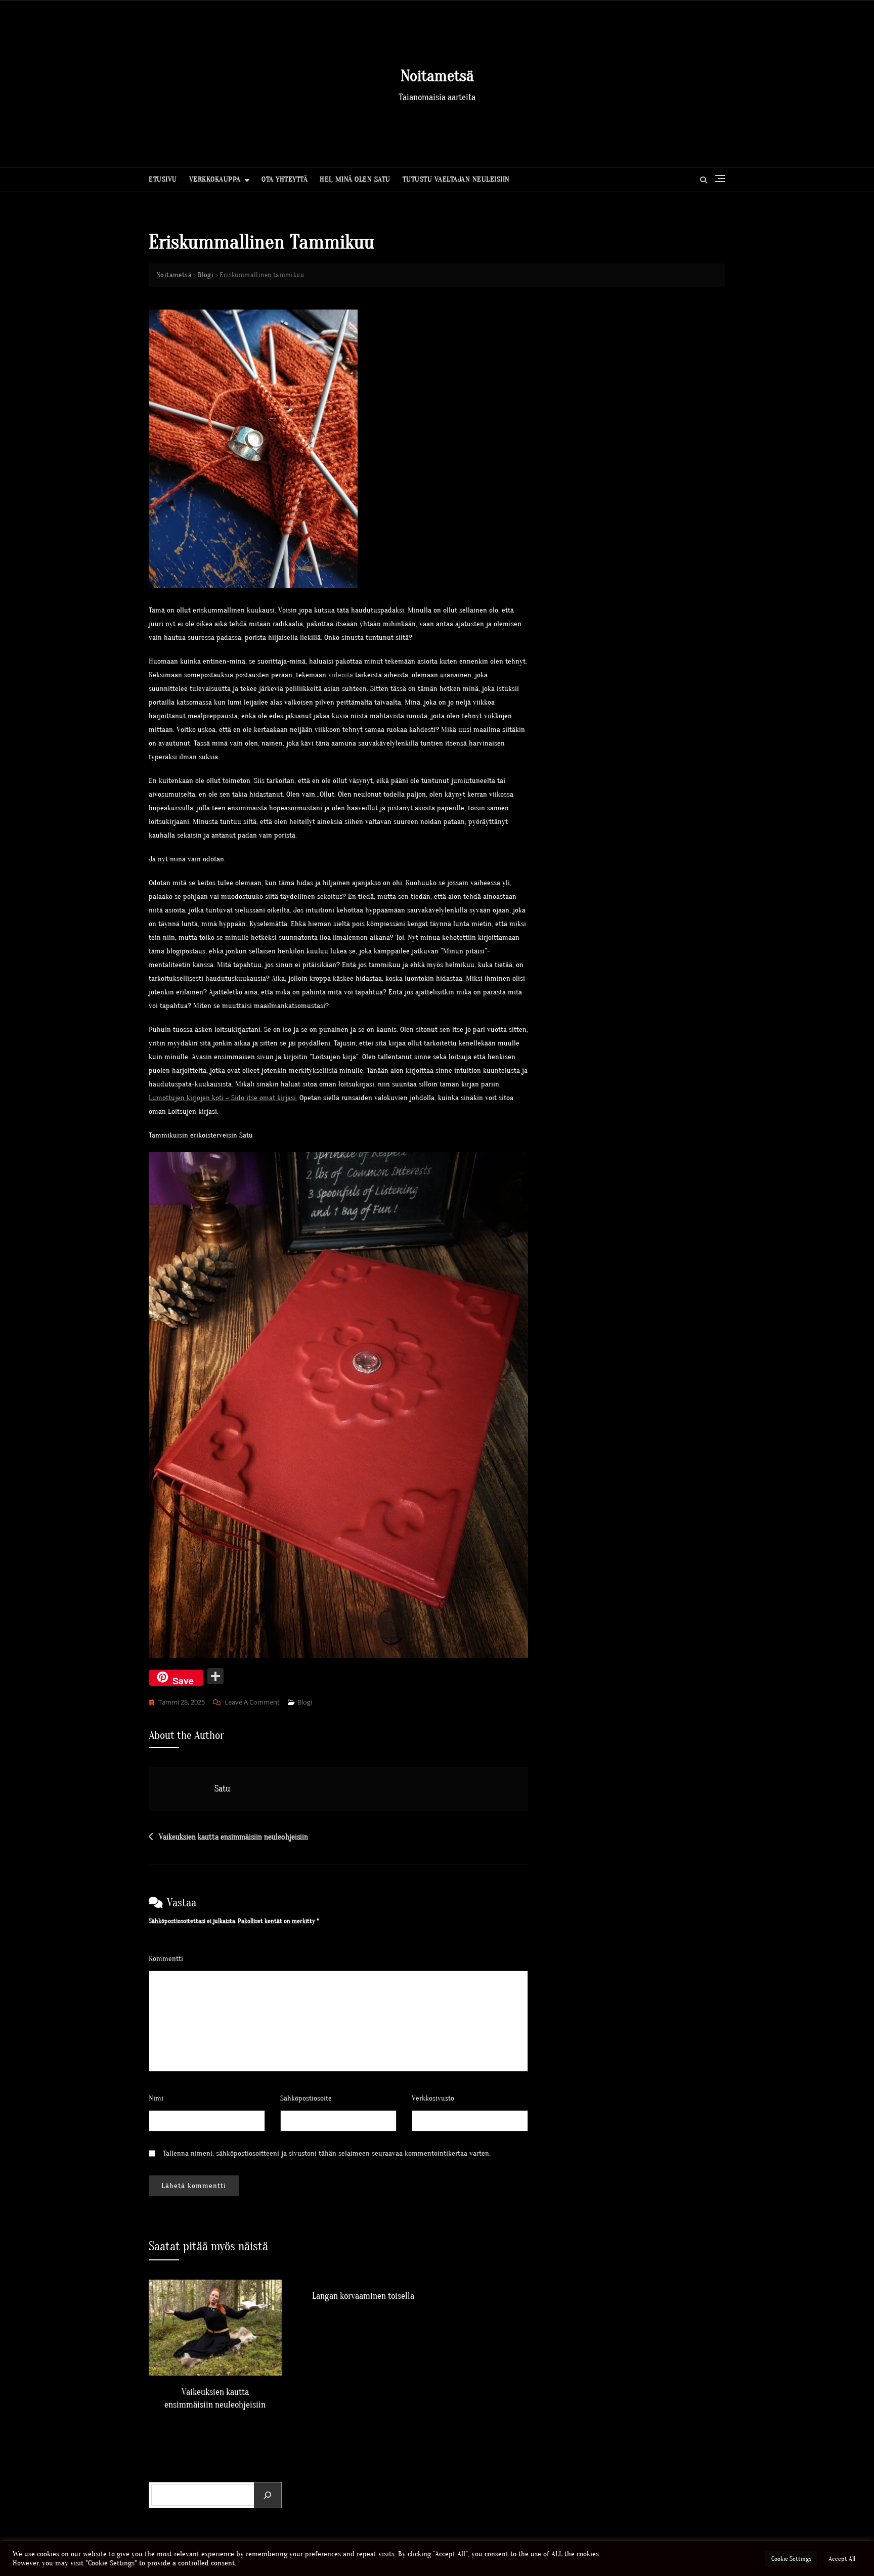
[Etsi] (268, 2495)
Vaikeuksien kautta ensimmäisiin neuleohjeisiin (233, 1837)
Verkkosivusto (433, 2098)
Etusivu (163, 179)
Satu (222, 1789)
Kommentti (168, 1959)
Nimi (159, 2098)
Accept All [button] (842, 2559)
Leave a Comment (252, 1703)
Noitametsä (437, 76)
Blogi (305, 1702)
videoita (341, 675)
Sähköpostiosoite (309, 2098)
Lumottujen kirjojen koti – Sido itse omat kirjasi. (223, 1098)
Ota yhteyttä (285, 179)
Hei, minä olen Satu (355, 179)
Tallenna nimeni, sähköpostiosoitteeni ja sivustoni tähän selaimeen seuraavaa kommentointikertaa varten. (327, 2153)
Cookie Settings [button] (791, 2559)
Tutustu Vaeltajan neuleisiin (456, 179)
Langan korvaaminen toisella (363, 2296)
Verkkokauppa (215, 179)
